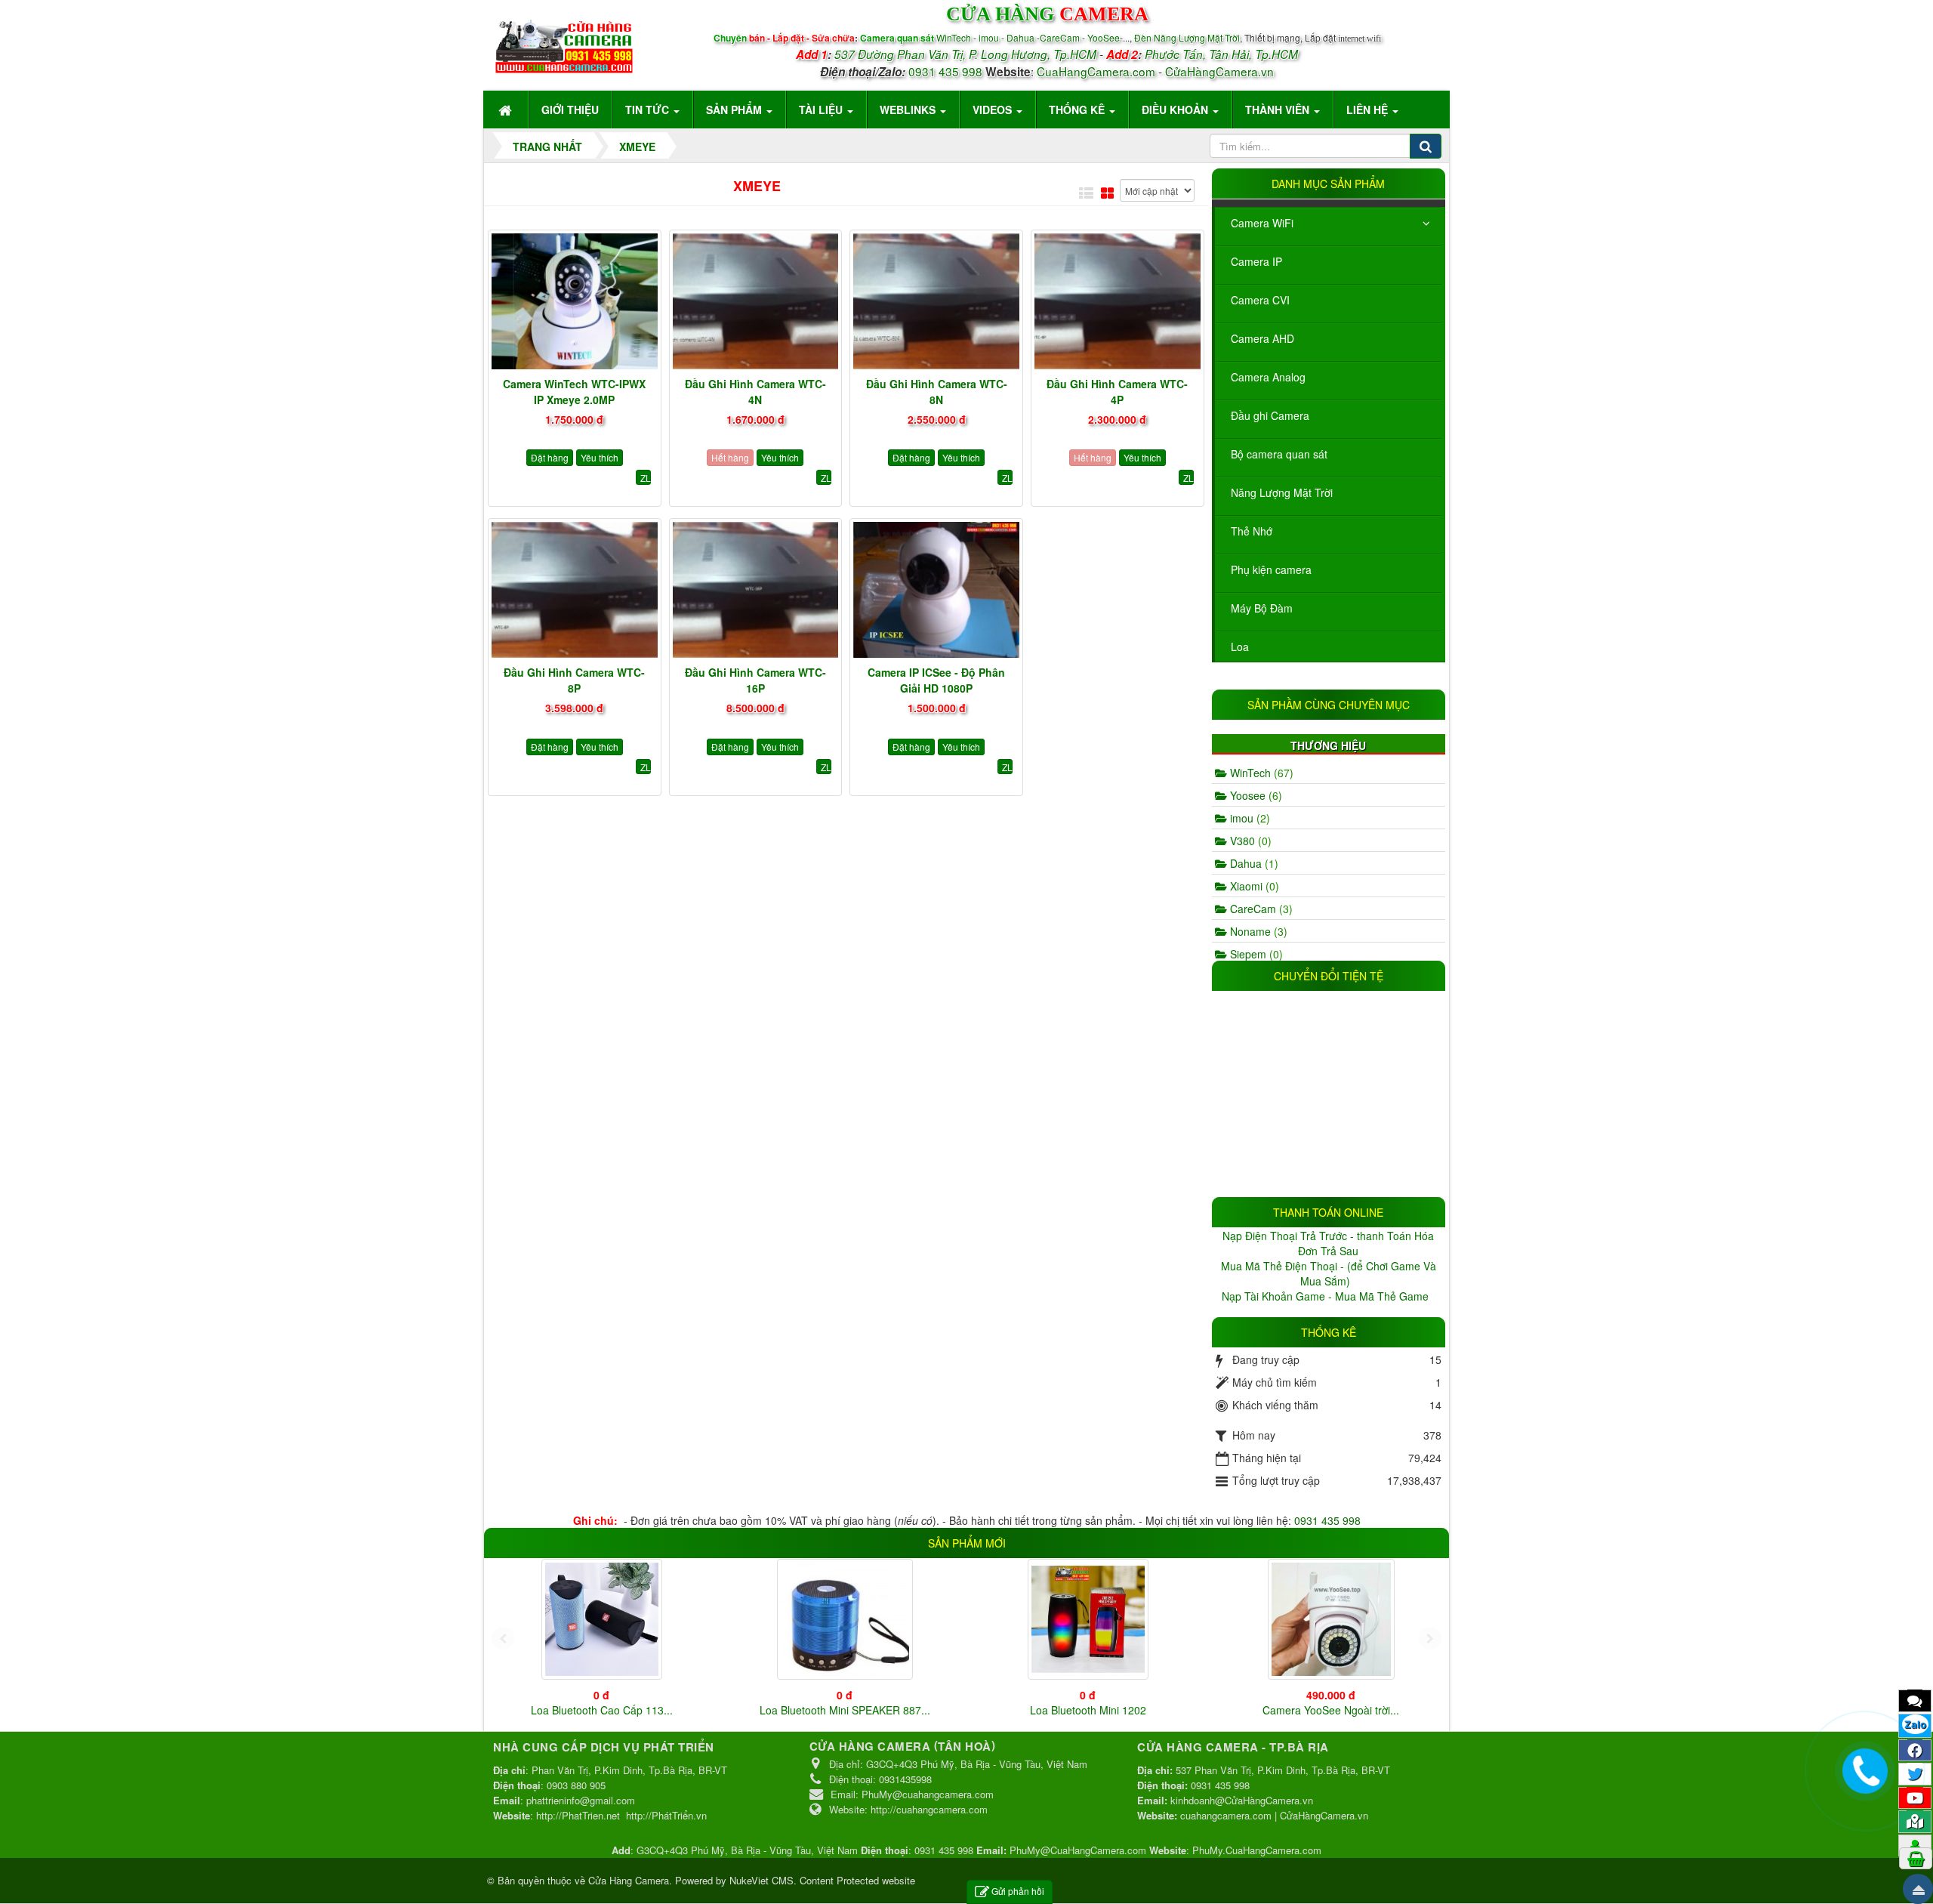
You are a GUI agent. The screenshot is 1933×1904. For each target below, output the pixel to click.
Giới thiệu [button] (570, 110)
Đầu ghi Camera (1270, 415)
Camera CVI (1260, 300)
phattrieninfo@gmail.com (581, 1800)
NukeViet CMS (761, 1880)
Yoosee (1255, 795)
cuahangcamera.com (1226, 1815)
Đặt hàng (550, 457)
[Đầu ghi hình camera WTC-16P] (756, 590)
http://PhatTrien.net (578, 1815)
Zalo (1915, 1724)
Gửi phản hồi (1018, 1891)
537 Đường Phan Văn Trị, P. (906, 54)
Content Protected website (857, 1880)
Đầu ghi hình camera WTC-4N (755, 392)
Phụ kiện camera (1271, 569)
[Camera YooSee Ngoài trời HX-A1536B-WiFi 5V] (1331, 1619)
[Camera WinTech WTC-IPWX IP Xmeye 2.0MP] (575, 301)
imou (1249, 818)
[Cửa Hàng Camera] (564, 43)
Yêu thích (600, 457)
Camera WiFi (1262, 223)
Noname (1257, 931)
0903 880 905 (576, 1785)
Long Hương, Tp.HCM (1039, 54)
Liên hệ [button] (1369, 110)
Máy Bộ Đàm (1262, 608)
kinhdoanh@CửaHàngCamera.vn (1242, 1800)
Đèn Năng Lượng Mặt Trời (1187, 37)
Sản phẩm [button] (735, 110)
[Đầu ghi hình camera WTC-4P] (1118, 301)
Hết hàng (730, 457)
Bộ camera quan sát (1279, 454)
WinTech (955, 37)
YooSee (1104, 37)
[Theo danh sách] (1086, 193)
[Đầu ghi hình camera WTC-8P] (575, 590)
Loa (1240, 646)
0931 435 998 (945, 71)
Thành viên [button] (1279, 110)
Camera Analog (1268, 377)
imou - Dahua (1007, 37)
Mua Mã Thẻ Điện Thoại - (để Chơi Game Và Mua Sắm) (1329, 1273)
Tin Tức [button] (649, 110)
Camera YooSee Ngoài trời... (1331, 1710)
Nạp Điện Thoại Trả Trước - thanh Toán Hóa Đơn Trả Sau (1328, 1243)
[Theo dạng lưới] (1107, 193)
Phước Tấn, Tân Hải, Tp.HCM (1221, 54)
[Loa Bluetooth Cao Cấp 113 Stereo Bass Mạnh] (602, 1619)
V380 (1249, 841)
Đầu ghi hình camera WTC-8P (574, 680)
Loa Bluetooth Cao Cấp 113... (602, 1710)
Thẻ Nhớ (1252, 531)
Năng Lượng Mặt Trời (1282, 492)
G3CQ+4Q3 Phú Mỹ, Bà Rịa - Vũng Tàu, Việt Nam (747, 1850)
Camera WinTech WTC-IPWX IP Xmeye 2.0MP (574, 392)
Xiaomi (1253, 886)
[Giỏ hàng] (1916, 1858)
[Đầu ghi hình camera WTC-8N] (936, 301)
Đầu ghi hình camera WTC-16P (755, 680)
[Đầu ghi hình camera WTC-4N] (756, 301)
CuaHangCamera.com (1096, 71)
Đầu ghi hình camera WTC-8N (937, 392)
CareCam (1061, 37)
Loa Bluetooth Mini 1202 (1088, 1710)
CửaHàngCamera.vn (1219, 71)
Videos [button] (994, 110)
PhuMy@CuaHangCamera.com (1078, 1850)
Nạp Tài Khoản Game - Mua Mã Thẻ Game (1327, 1296)
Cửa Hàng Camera (629, 1880)
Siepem (1255, 954)
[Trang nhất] (507, 110)
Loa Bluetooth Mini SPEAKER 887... (845, 1710)
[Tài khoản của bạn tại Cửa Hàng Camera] (1915, 1845)
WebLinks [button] (909, 110)
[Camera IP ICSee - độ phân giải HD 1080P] (936, 590)
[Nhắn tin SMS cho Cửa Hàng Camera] (1915, 1700)
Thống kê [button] (1078, 110)
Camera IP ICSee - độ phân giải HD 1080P (936, 680)
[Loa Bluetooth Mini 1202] (1088, 1619)
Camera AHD (1262, 338)
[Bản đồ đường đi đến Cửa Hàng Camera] (1915, 1821)
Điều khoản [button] (1176, 110)
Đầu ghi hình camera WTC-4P (1117, 392)
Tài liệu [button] (822, 110)
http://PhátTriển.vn (666, 1815)
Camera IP (1256, 261)
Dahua (1253, 863)
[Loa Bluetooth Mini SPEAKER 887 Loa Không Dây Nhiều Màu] (845, 1619)
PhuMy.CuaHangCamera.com (1257, 1850)
